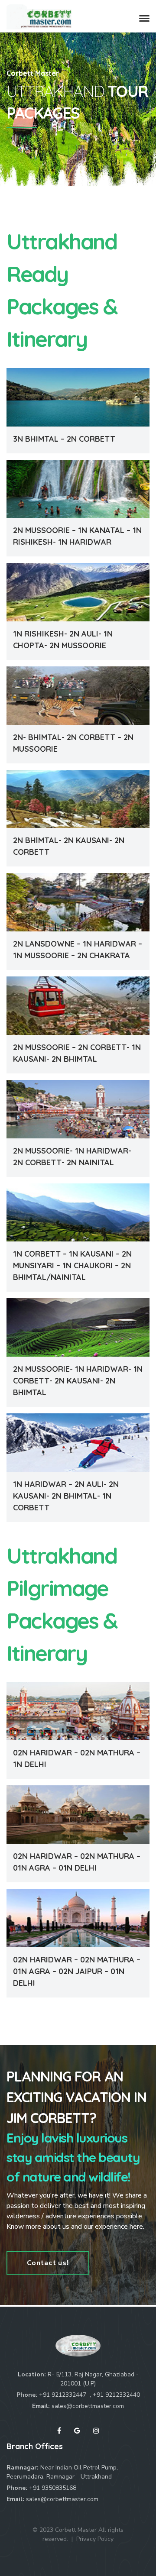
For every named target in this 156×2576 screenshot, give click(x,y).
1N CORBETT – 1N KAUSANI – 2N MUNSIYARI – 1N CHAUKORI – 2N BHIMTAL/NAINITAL (72, 1265)
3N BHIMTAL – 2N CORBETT (64, 439)
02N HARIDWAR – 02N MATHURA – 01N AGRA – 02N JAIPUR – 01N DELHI (77, 1971)
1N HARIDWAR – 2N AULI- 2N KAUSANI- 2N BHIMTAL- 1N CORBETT (66, 1496)
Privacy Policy (95, 2539)
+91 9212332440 (116, 2395)
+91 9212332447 (63, 2395)
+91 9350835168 (53, 2488)
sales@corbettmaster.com (88, 2406)
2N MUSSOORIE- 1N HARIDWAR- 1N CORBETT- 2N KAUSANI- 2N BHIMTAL (78, 1381)
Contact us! (48, 2263)
